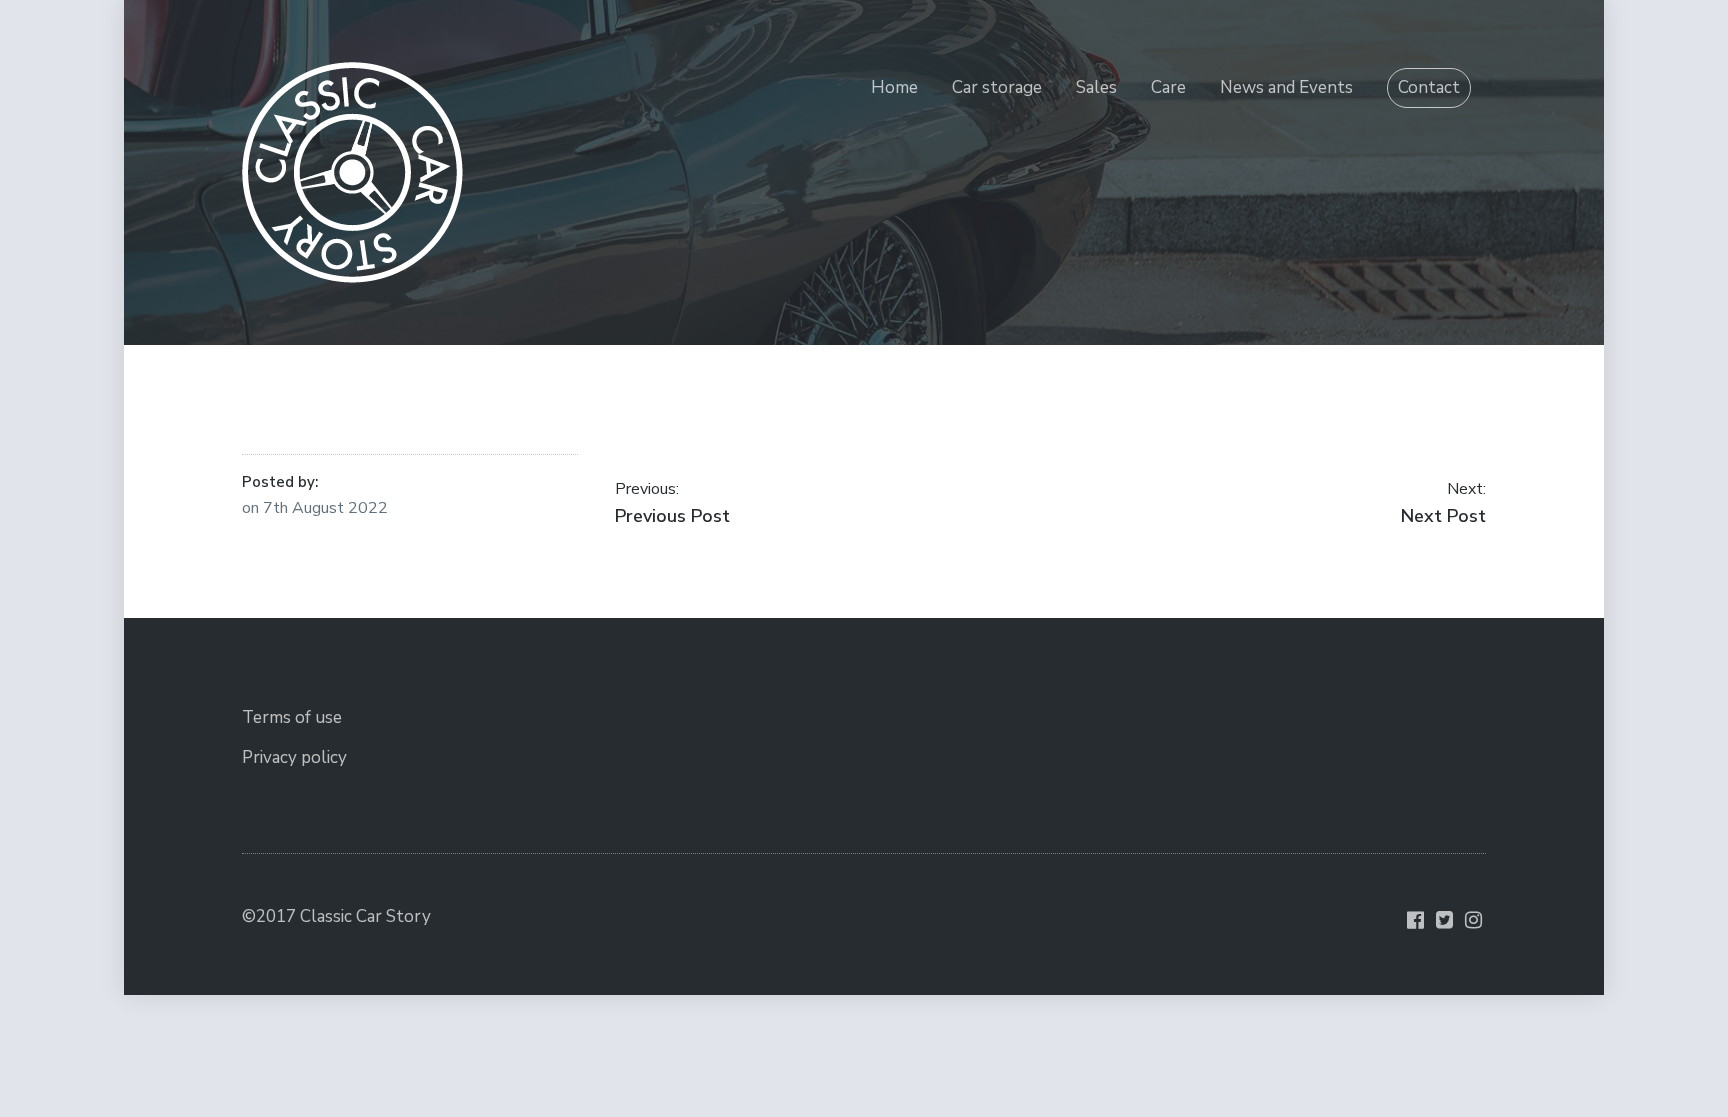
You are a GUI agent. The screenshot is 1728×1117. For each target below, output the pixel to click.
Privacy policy (294, 757)
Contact (1429, 87)
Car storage (997, 87)
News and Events (1286, 87)
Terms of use (292, 717)
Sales (1096, 87)
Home (894, 87)
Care (1168, 87)
